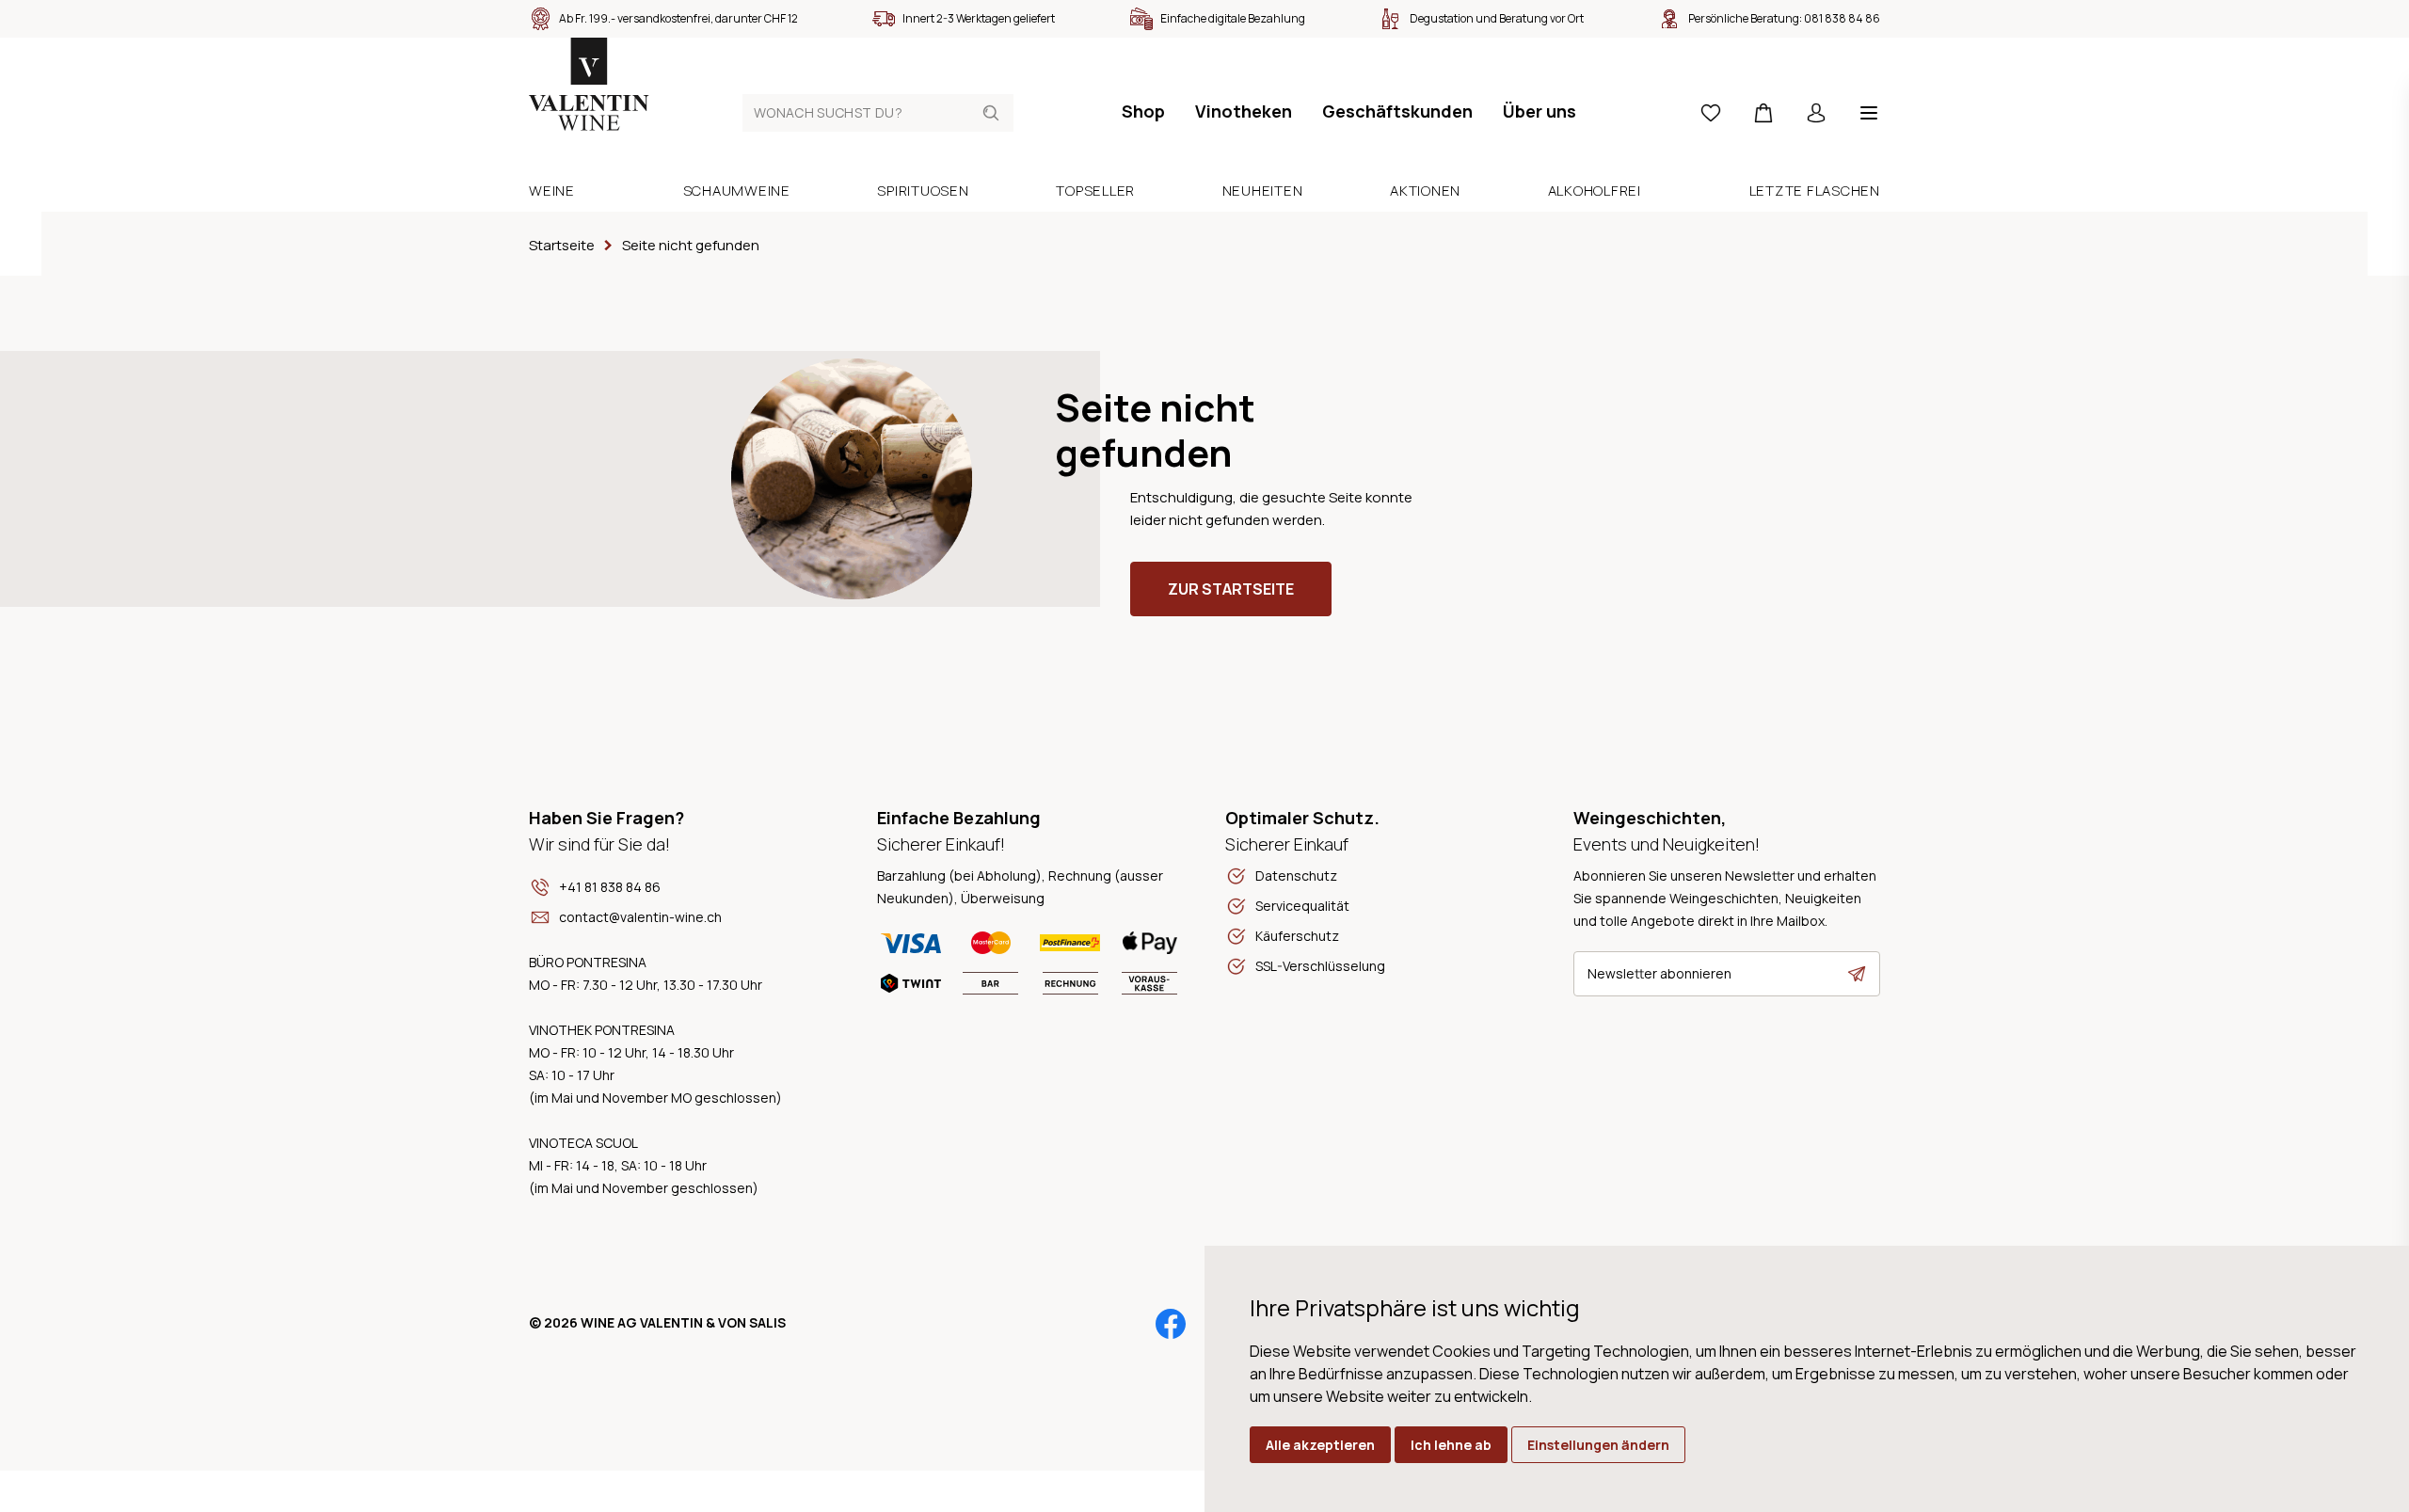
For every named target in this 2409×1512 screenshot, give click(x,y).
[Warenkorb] (1763, 113)
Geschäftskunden (1397, 111)
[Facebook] (1171, 1324)
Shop (1143, 111)
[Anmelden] (1816, 113)
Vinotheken (1244, 111)
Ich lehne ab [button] (1451, 1445)
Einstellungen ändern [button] (1598, 1445)
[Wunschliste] (1711, 113)
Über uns (1540, 111)
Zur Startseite (1231, 589)
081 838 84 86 (1842, 18)
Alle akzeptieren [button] (1320, 1445)
